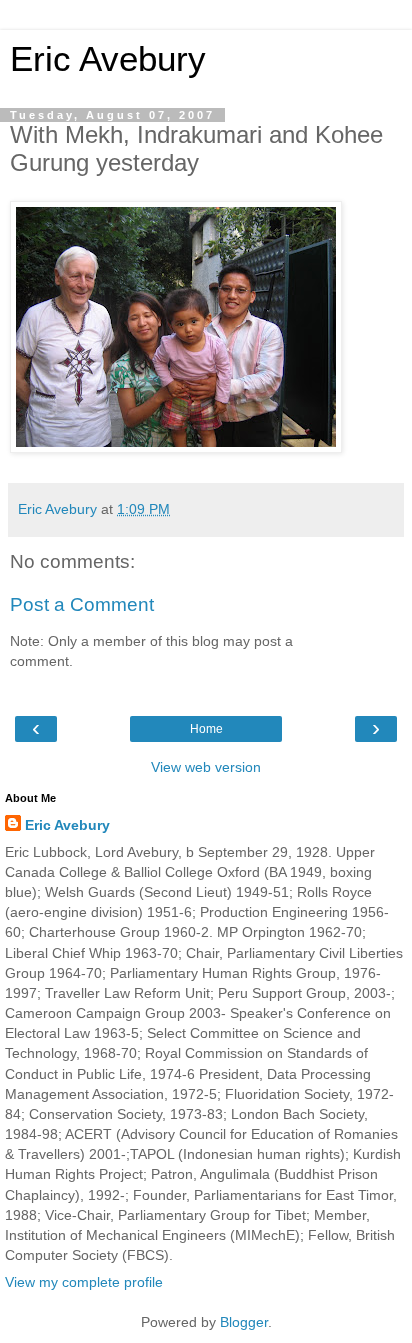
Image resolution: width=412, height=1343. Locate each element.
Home (206, 729)
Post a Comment (82, 604)
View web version (206, 767)
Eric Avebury (108, 59)
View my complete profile (84, 1282)
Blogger (244, 1322)
